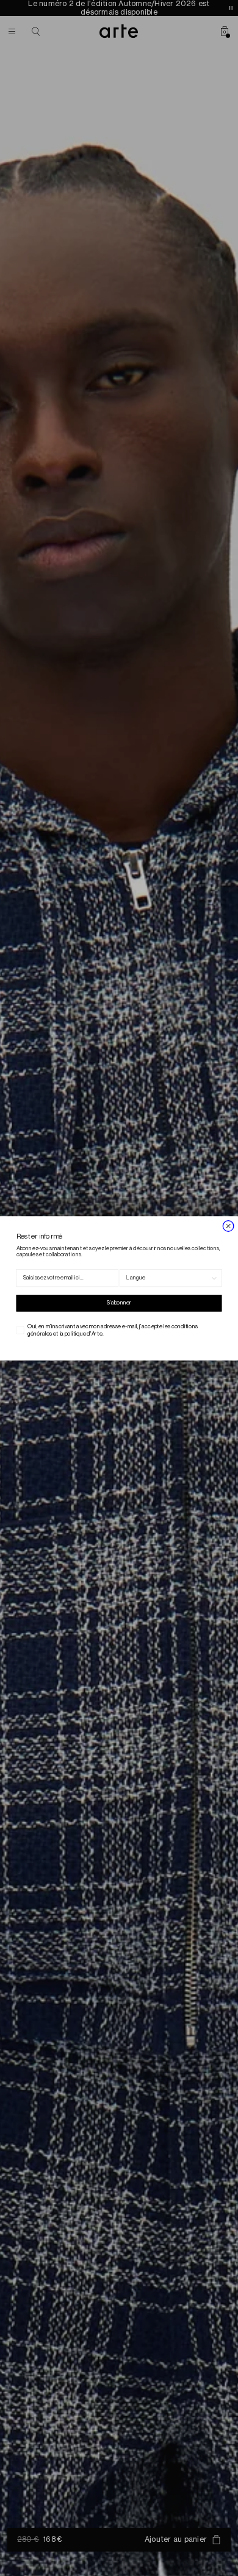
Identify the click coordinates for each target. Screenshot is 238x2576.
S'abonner (119, 1303)
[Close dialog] (228, 1226)
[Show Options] (215, 1278)
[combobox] (168, 1278)
